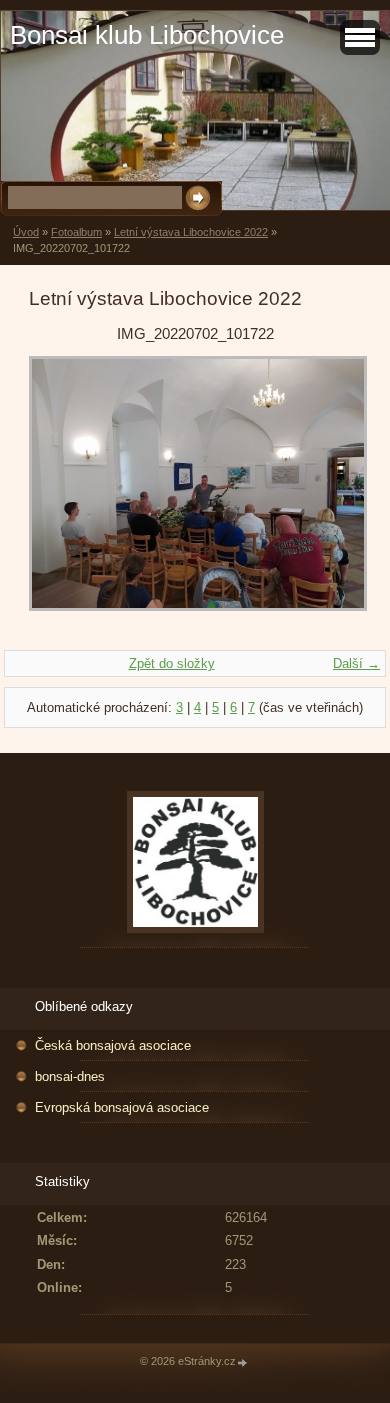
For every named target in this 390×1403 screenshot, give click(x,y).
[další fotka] (328, 493)
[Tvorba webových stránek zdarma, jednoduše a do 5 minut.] (243, 1362)
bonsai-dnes (70, 1076)
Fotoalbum (76, 232)
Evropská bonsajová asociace (122, 1107)
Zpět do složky (172, 663)
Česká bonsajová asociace (113, 1045)
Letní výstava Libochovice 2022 (191, 232)
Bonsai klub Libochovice (147, 35)
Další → (356, 663)
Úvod (26, 232)
